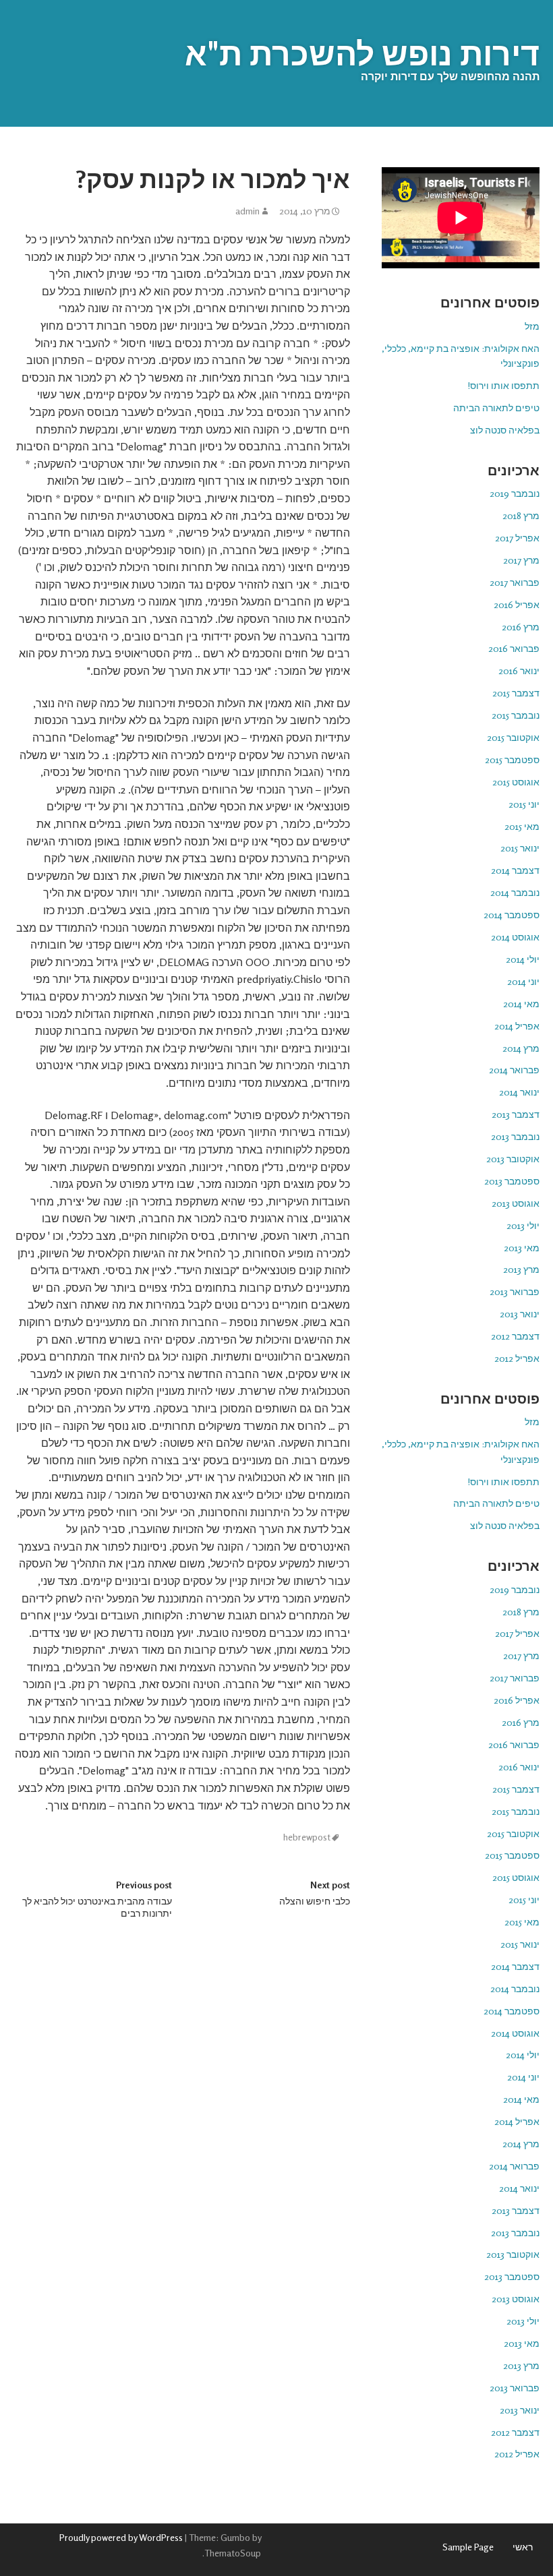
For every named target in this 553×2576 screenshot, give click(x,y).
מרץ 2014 (521, 1048)
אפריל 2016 (517, 604)
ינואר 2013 (520, 1314)
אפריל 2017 (517, 538)
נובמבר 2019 (515, 493)
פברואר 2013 (515, 1291)
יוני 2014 (523, 981)
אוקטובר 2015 (513, 737)
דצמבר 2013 (516, 1114)
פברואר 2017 (515, 582)
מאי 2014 (521, 1004)
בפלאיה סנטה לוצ (505, 430)
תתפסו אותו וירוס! (503, 385)
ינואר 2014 (519, 1092)
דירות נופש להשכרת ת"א (362, 53)
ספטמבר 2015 (512, 759)
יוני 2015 (524, 804)
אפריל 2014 (517, 1026)
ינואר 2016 (519, 670)
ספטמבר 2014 (512, 915)
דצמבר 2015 (516, 693)
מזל (532, 326)
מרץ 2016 (521, 627)
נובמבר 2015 (516, 715)
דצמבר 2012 (515, 1336)
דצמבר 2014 (515, 870)
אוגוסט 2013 (516, 1203)
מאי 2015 (522, 826)
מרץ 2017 (521, 560)
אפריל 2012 (517, 1358)
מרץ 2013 (521, 1269)
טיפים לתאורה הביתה (496, 408)
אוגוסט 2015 (516, 782)
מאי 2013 (522, 1248)
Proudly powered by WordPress (121, 2537)
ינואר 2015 (520, 848)
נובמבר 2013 (515, 1136)
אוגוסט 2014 (515, 937)
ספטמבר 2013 (512, 1181)
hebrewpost (307, 1837)
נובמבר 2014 (515, 892)
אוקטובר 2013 (513, 1159)
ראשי (523, 2547)
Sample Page (468, 2547)
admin (248, 211)
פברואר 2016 (514, 648)
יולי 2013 (523, 1225)
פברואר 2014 (514, 1070)
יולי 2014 (523, 959)
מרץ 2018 (521, 515)
